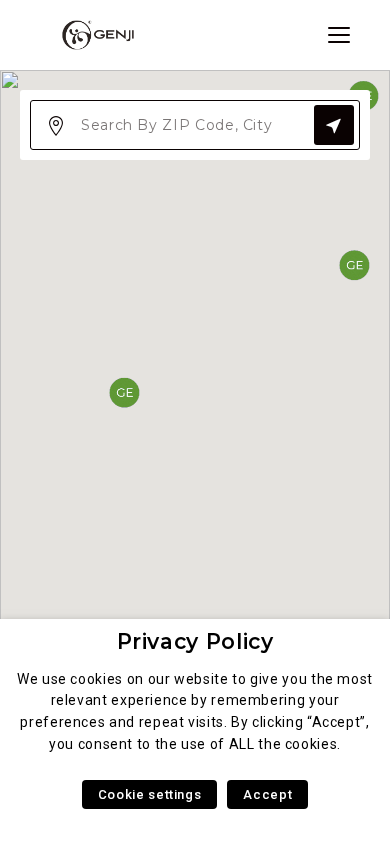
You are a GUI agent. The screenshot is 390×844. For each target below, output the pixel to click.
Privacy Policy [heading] (195, 641)
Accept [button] (267, 794)
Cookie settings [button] (150, 794)
